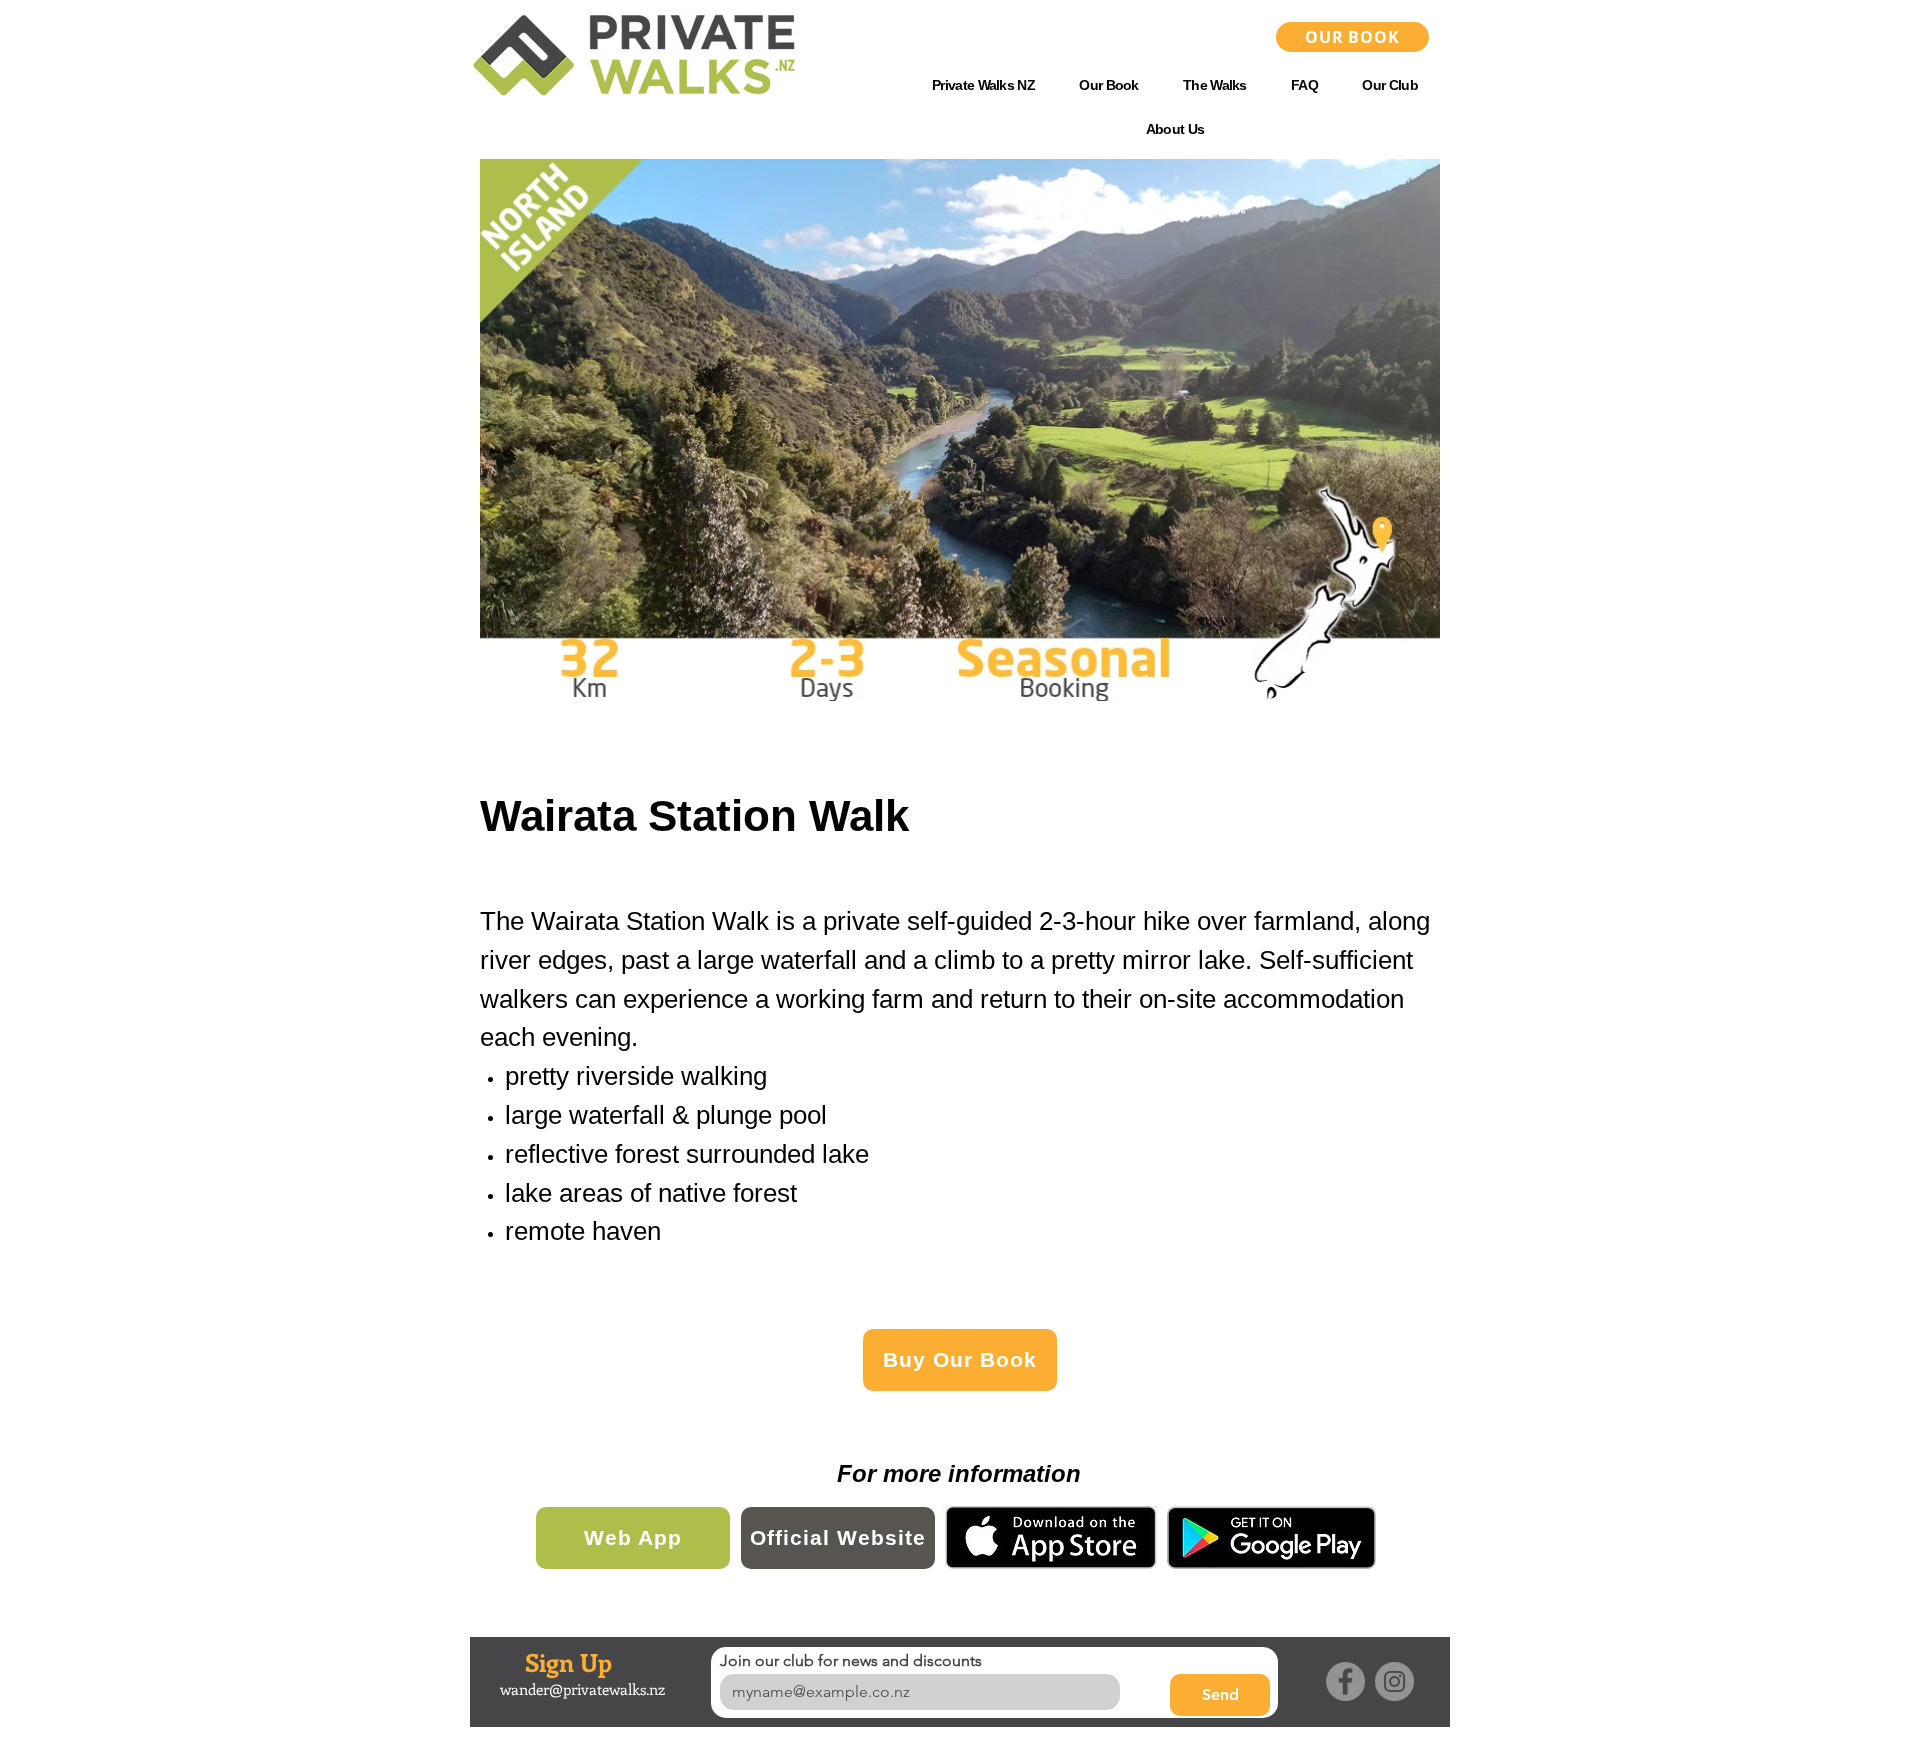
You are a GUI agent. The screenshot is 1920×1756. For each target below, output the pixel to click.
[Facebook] (1345, 1681)
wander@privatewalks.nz (582, 1689)
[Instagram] (1394, 1681)
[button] (1215, 85)
